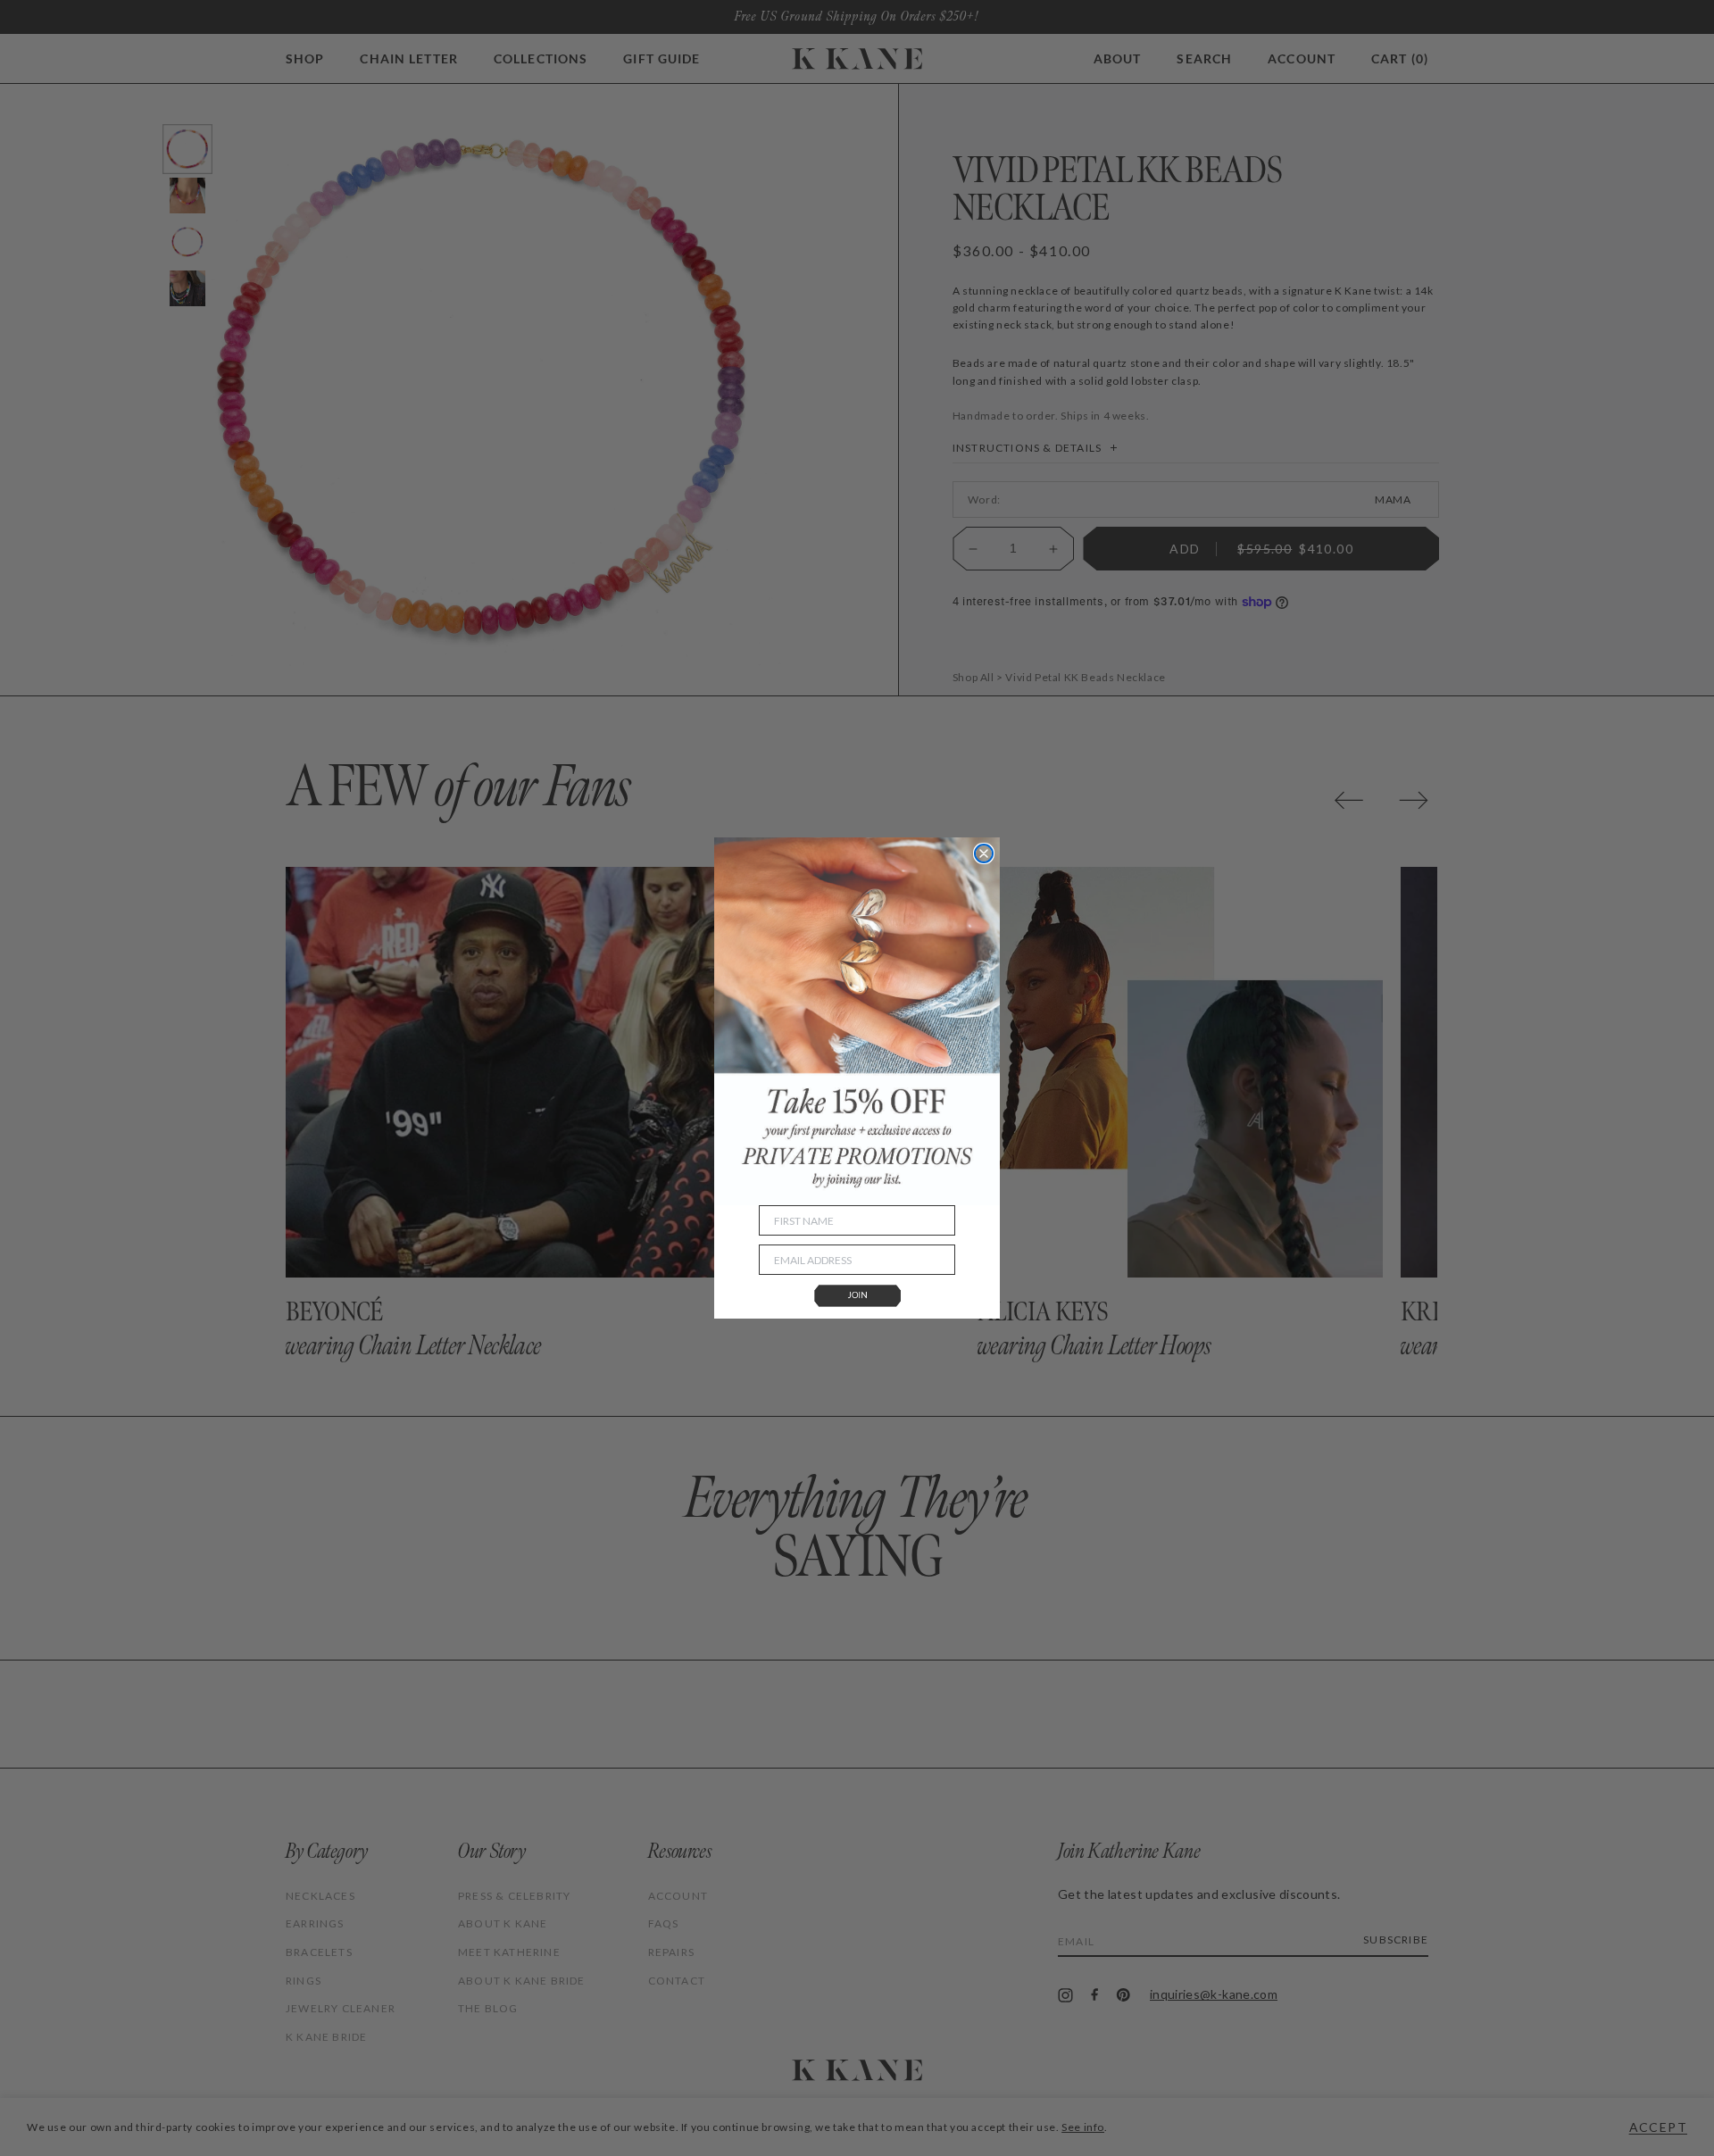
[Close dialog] (984, 853)
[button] (857, 1297)
